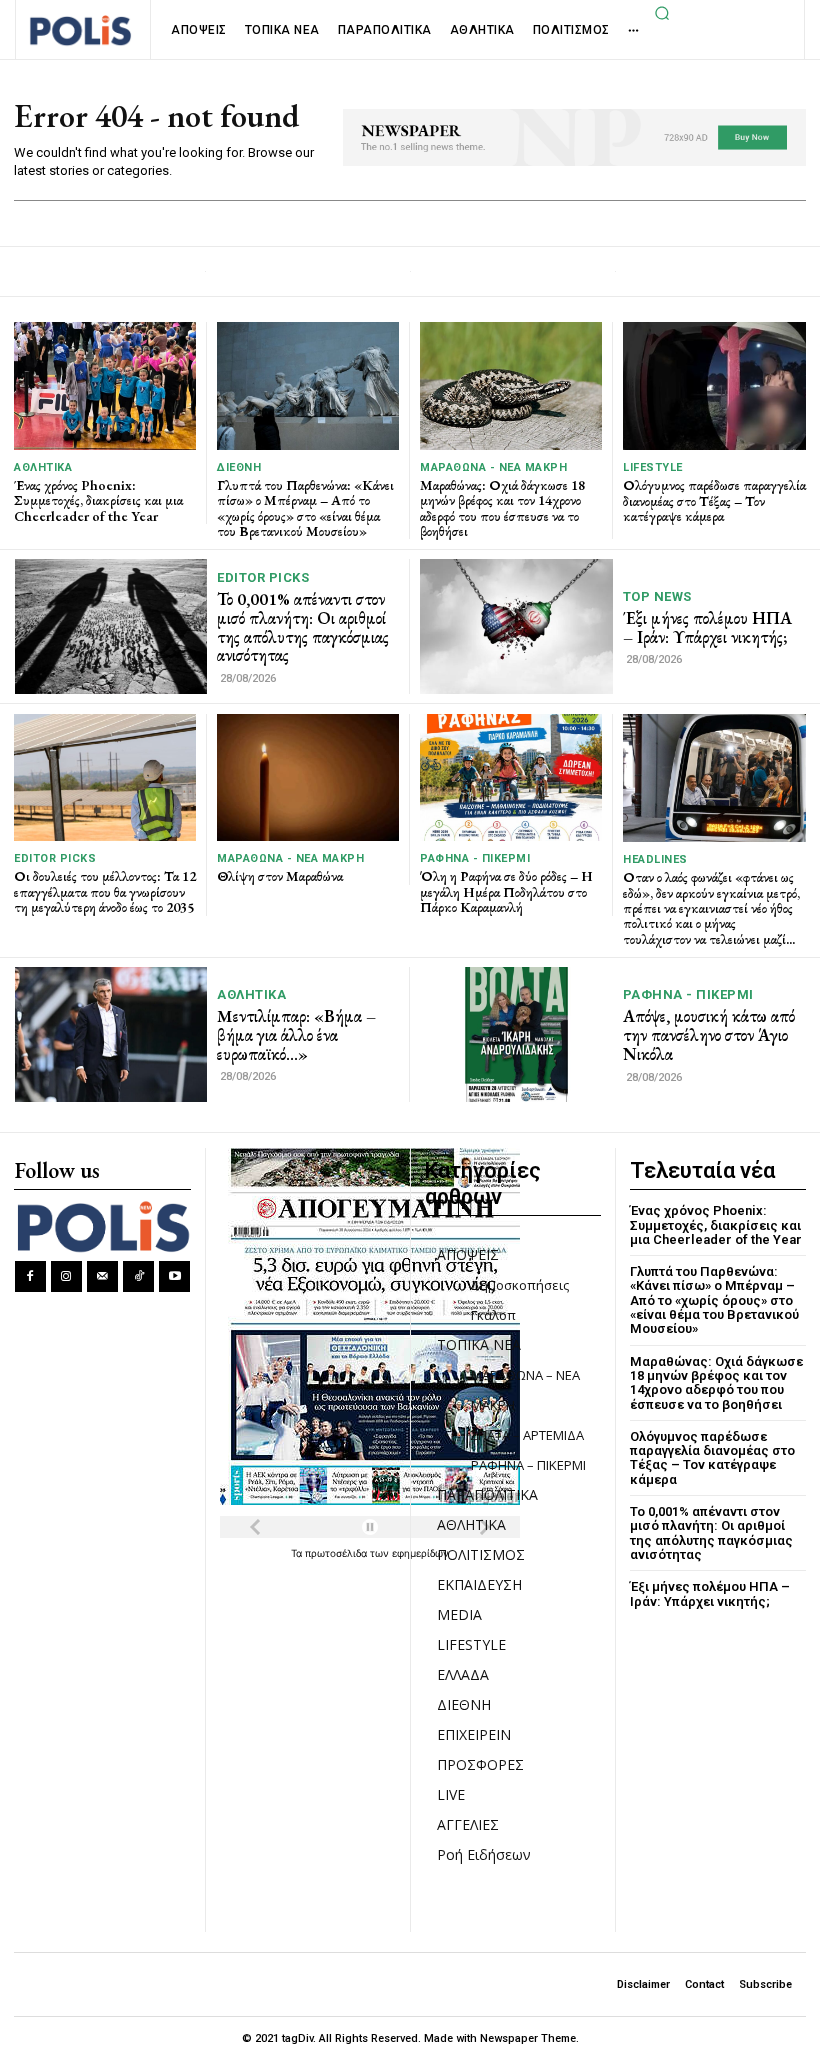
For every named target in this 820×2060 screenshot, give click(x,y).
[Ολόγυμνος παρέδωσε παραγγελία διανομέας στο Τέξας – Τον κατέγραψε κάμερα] (714, 386)
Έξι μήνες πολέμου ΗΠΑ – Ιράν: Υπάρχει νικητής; (707, 627)
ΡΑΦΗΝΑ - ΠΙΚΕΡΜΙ (475, 858)
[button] (663, 13)
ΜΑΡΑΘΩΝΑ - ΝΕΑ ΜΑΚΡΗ (493, 467)
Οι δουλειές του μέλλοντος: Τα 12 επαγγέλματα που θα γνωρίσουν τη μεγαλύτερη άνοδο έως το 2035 (105, 891)
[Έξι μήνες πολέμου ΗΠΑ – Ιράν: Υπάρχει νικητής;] (516, 626)
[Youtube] (174, 1276)
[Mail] (102, 1276)
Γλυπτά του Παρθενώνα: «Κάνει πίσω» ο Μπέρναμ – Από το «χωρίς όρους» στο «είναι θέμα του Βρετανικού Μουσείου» (305, 508)
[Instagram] (66, 1276)
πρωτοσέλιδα (337, 1553)
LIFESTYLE (653, 467)
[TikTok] (138, 1276)
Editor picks (263, 577)
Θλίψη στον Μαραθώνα (280, 876)
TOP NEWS (657, 596)
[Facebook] (30, 1276)
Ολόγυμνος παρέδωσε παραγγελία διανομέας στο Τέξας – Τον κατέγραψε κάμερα (714, 500)
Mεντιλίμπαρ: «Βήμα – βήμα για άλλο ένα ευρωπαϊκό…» (296, 1034)
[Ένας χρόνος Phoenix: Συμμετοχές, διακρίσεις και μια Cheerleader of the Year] (105, 385)
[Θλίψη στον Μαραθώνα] (308, 777)
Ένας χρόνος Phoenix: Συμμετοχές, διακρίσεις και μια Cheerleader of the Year (98, 500)
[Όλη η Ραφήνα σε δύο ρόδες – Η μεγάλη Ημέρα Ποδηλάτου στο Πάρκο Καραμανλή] (511, 777)
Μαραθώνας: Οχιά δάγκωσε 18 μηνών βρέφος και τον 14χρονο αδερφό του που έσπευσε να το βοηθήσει (502, 508)
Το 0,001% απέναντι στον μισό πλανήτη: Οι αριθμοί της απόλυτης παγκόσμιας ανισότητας (303, 627)
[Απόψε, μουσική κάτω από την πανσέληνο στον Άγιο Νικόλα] (516, 1034)
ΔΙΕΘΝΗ (239, 467)
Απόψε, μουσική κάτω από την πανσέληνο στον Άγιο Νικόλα (709, 1034)
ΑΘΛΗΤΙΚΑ (43, 467)
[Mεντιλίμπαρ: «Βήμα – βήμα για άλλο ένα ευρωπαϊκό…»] (111, 1034)
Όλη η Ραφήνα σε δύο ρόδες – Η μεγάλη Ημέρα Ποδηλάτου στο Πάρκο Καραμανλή (506, 891)
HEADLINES (655, 859)
